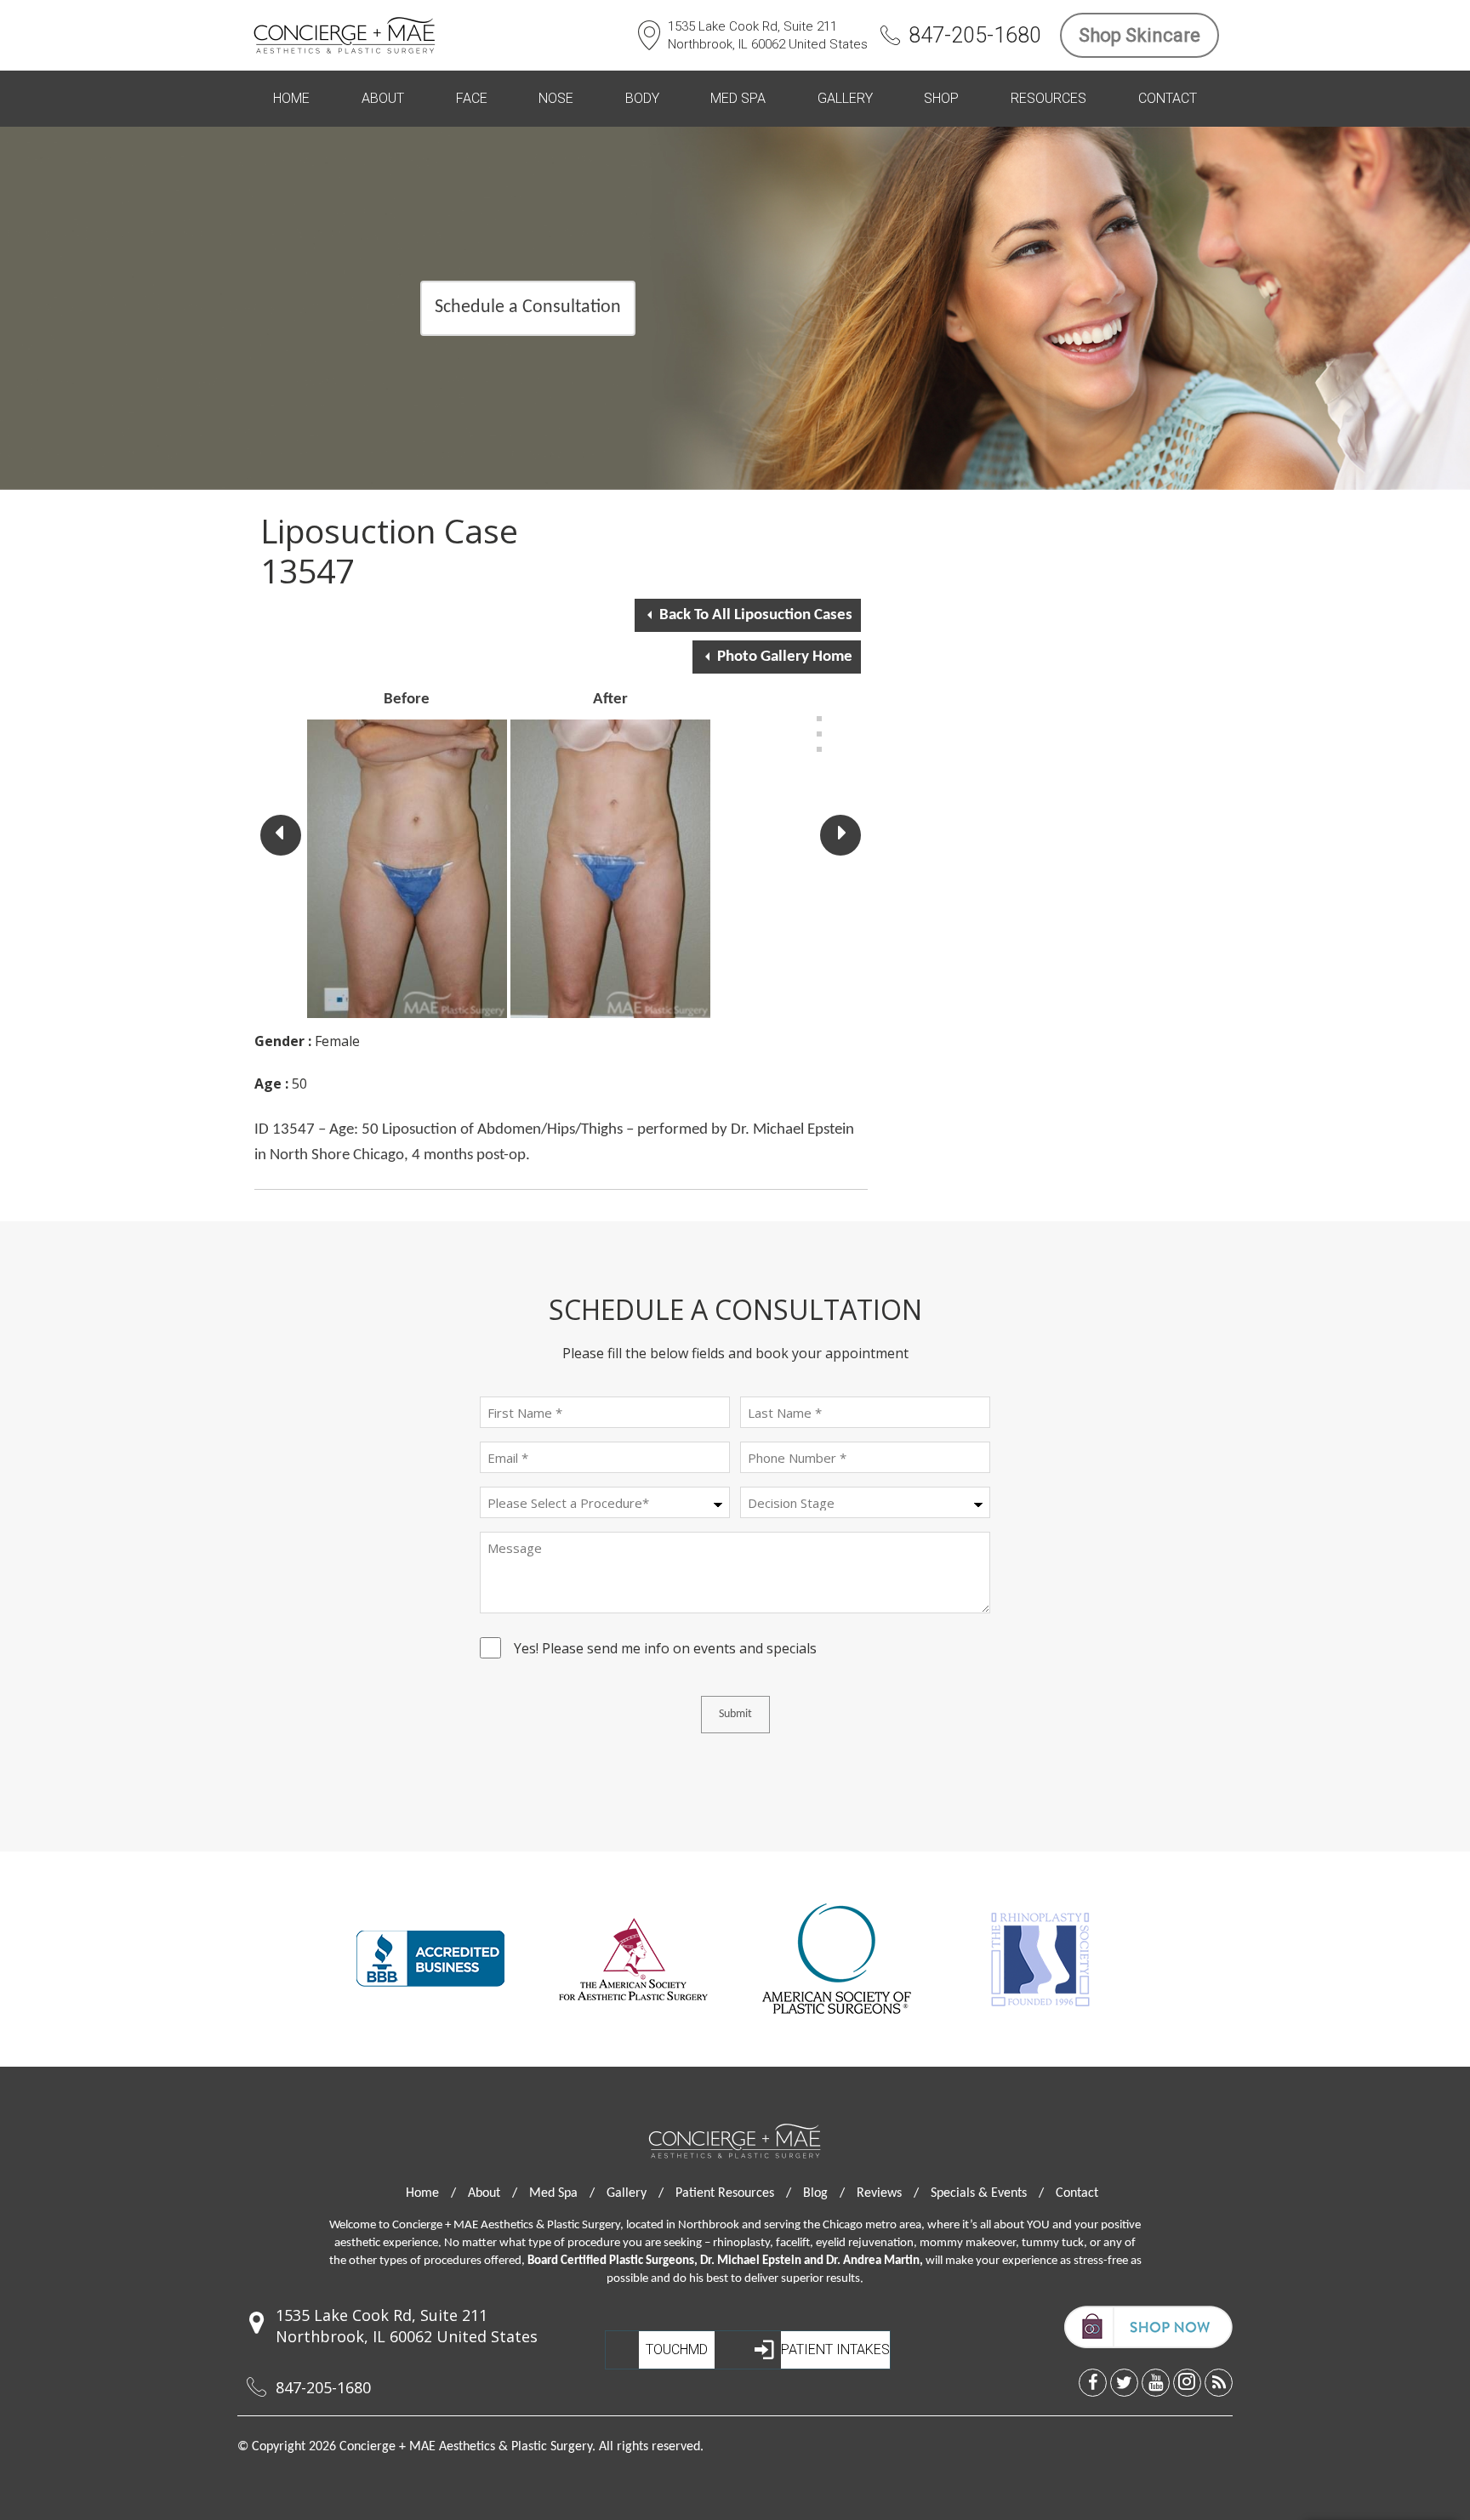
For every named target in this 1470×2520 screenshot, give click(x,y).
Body (642, 98)
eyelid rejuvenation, (866, 2243)
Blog (824, 2193)
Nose (556, 98)
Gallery (845, 98)
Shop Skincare (1140, 35)
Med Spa (738, 98)
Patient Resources (733, 2193)
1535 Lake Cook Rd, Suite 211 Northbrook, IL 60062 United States (768, 35)
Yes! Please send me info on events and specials (665, 1651)
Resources (1048, 98)
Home (291, 98)
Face (472, 98)
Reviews (888, 2193)
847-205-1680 (975, 35)
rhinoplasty (741, 2243)
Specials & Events (987, 2193)
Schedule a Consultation (528, 307)
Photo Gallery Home (785, 657)
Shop (941, 98)
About (383, 98)
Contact (1168, 98)
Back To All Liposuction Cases (756, 615)
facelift (793, 2243)
